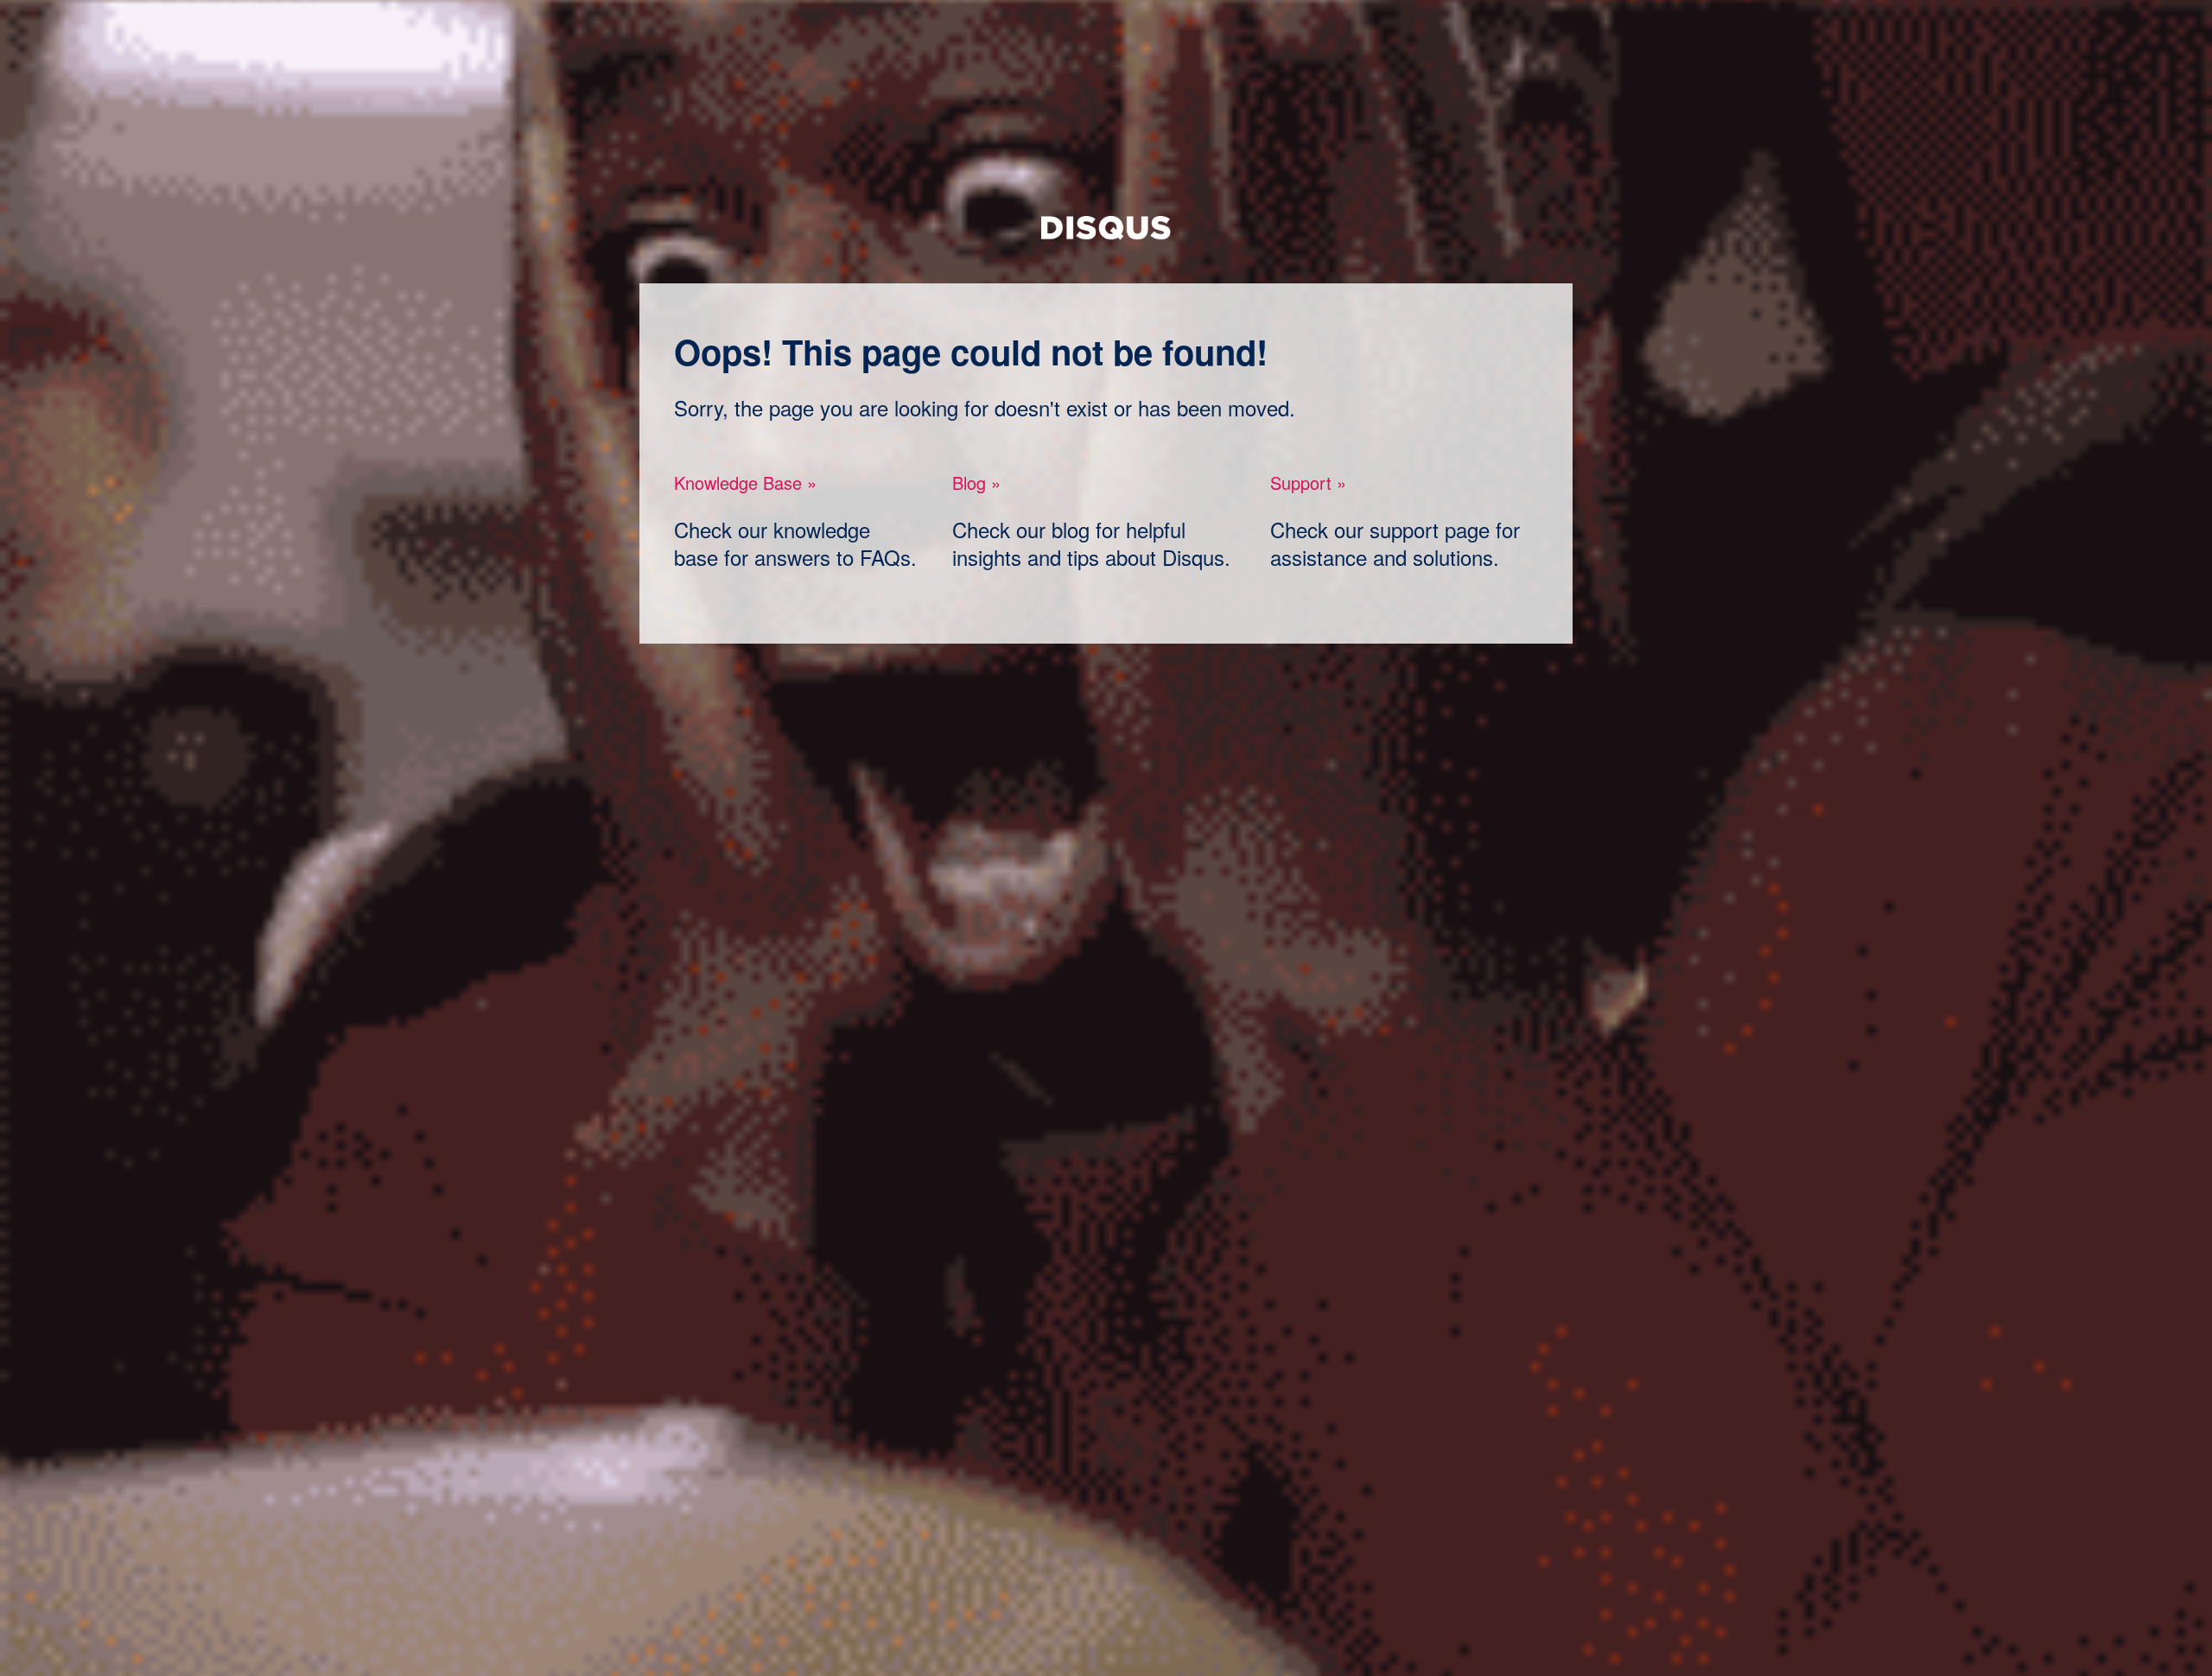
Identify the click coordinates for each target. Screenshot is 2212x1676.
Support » (1308, 482)
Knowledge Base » (745, 482)
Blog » (976, 482)
